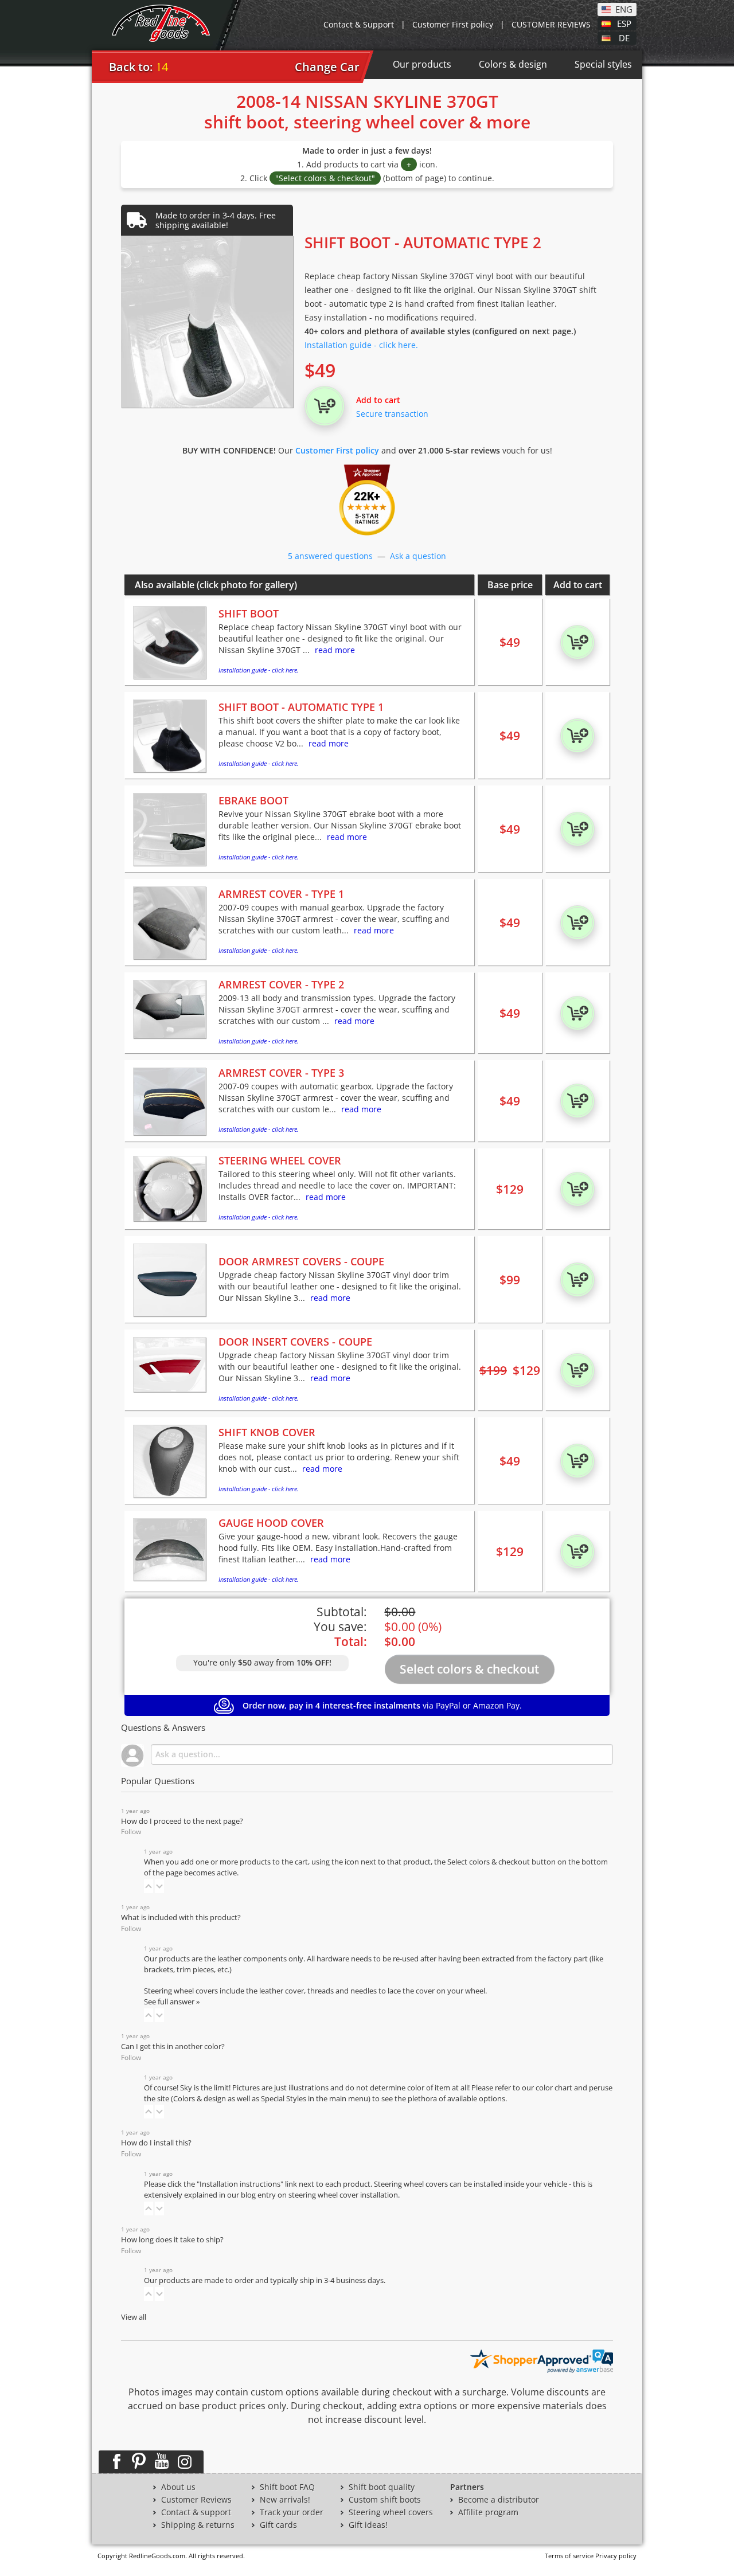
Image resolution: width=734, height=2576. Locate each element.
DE (624, 37)
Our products (422, 64)
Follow (131, 1832)
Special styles (603, 64)
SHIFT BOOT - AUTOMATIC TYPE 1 (301, 707)
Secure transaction (392, 414)
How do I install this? (156, 2143)
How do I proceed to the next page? (182, 1821)
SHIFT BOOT (249, 613)
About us (178, 2487)
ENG (624, 9)
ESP (624, 23)
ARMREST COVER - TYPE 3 (281, 1073)
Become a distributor (499, 2500)
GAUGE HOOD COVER (271, 1523)
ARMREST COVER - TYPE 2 (281, 984)
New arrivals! (285, 2500)
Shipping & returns (198, 2525)
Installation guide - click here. (361, 345)
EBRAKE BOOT (253, 800)
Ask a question (418, 556)
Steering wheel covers (391, 2512)
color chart (555, 2088)
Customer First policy (453, 24)
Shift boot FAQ (287, 2487)
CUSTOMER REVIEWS (551, 24)
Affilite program (488, 2512)
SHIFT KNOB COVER (267, 1432)
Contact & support (196, 2512)
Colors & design (513, 64)
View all (134, 2317)
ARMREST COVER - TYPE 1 (281, 894)
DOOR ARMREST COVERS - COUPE (301, 1261)
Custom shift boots (385, 2500)
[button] (149, 1886)
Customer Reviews (196, 2500)
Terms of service (569, 2556)
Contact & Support (359, 24)
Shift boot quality (382, 2487)
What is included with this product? (181, 1918)
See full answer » (172, 2002)
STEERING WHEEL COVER (280, 1160)
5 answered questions (330, 556)
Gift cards (278, 2525)
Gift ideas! (368, 2525)
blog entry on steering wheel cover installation (319, 2195)
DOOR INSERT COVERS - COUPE (295, 1342)
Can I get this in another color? (173, 2047)
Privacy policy (616, 2556)
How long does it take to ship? (172, 2240)
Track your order (292, 2512)
